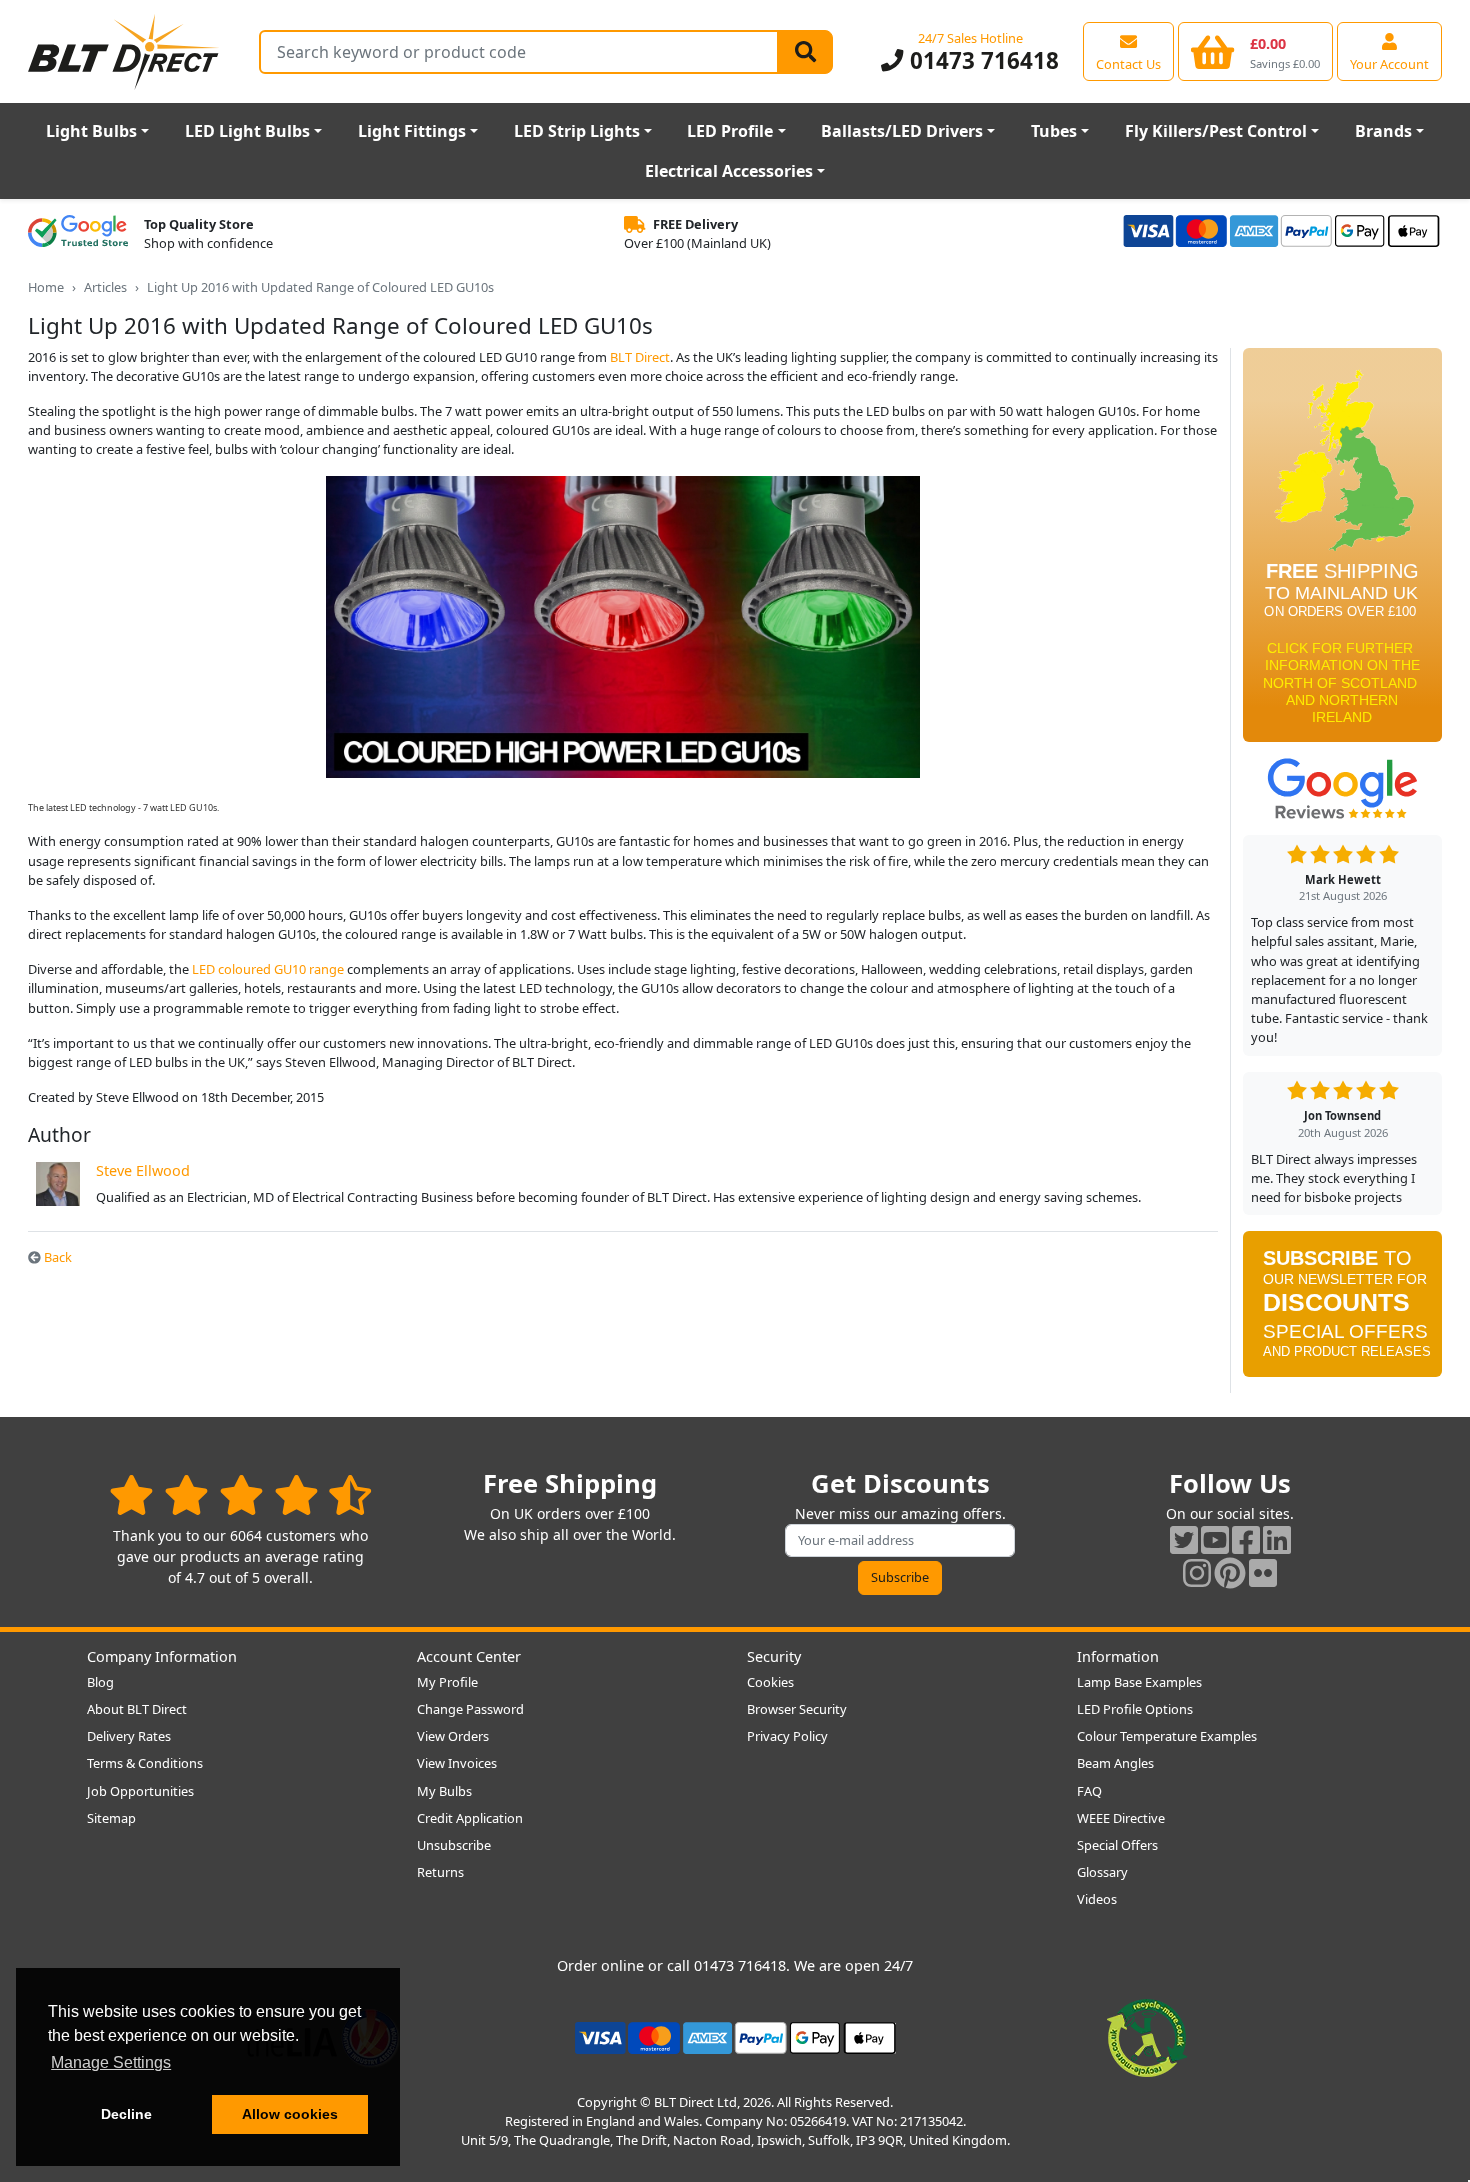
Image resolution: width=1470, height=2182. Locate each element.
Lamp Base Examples (1139, 1682)
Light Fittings (412, 131)
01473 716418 (981, 60)
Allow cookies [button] (290, 2114)
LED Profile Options (1135, 1709)
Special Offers (1117, 1845)
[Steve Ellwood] (58, 1183)
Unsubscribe (454, 1845)
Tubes (1054, 131)
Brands (1383, 131)
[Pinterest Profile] (1230, 1572)
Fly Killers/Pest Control (1216, 131)
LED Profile (730, 131)
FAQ (1089, 1791)
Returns (440, 1872)
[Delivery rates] (1342, 551)
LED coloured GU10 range (268, 969)
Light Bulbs (91, 131)
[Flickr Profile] (1263, 1572)
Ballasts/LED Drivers (902, 131)
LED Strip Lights (577, 131)
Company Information (162, 1656)
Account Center (469, 1656)
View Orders (453, 1736)
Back (56, 1257)
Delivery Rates (129, 1736)
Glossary (1102, 1872)
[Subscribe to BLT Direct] (1342, 1310)
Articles (105, 287)
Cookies (770, 1682)
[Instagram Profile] (1197, 1572)
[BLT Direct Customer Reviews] (240, 1494)
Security (774, 1656)
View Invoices (457, 1763)
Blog (100, 1682)
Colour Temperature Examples (1167, 1736)
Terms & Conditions (145, 1763)
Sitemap (111, 1818)
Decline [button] (126, 2114)
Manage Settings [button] (111, 2062)
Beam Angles (1115, 1763)
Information (1118, 1656)
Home (46, 287)
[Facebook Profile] (1246, 1539)
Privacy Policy (787, 1736)
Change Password (470, 1709)
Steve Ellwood (143, 1170)
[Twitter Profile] (1184, 1539)
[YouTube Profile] (1215, 1539)
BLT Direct (640, 357)
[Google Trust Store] (78, 234)
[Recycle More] (1147, 2036)
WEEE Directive (1121, 1818)
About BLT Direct (137, 1709)
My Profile (447, 1682)
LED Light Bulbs (247, 131)
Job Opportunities (140, 1791)
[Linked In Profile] (1277, 1539)
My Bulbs (444, 1791)
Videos (1097, 1899)
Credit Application (470, 1818)
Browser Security (797, 1709)
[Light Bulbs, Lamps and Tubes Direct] (124, 51)
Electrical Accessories (729, 171)
